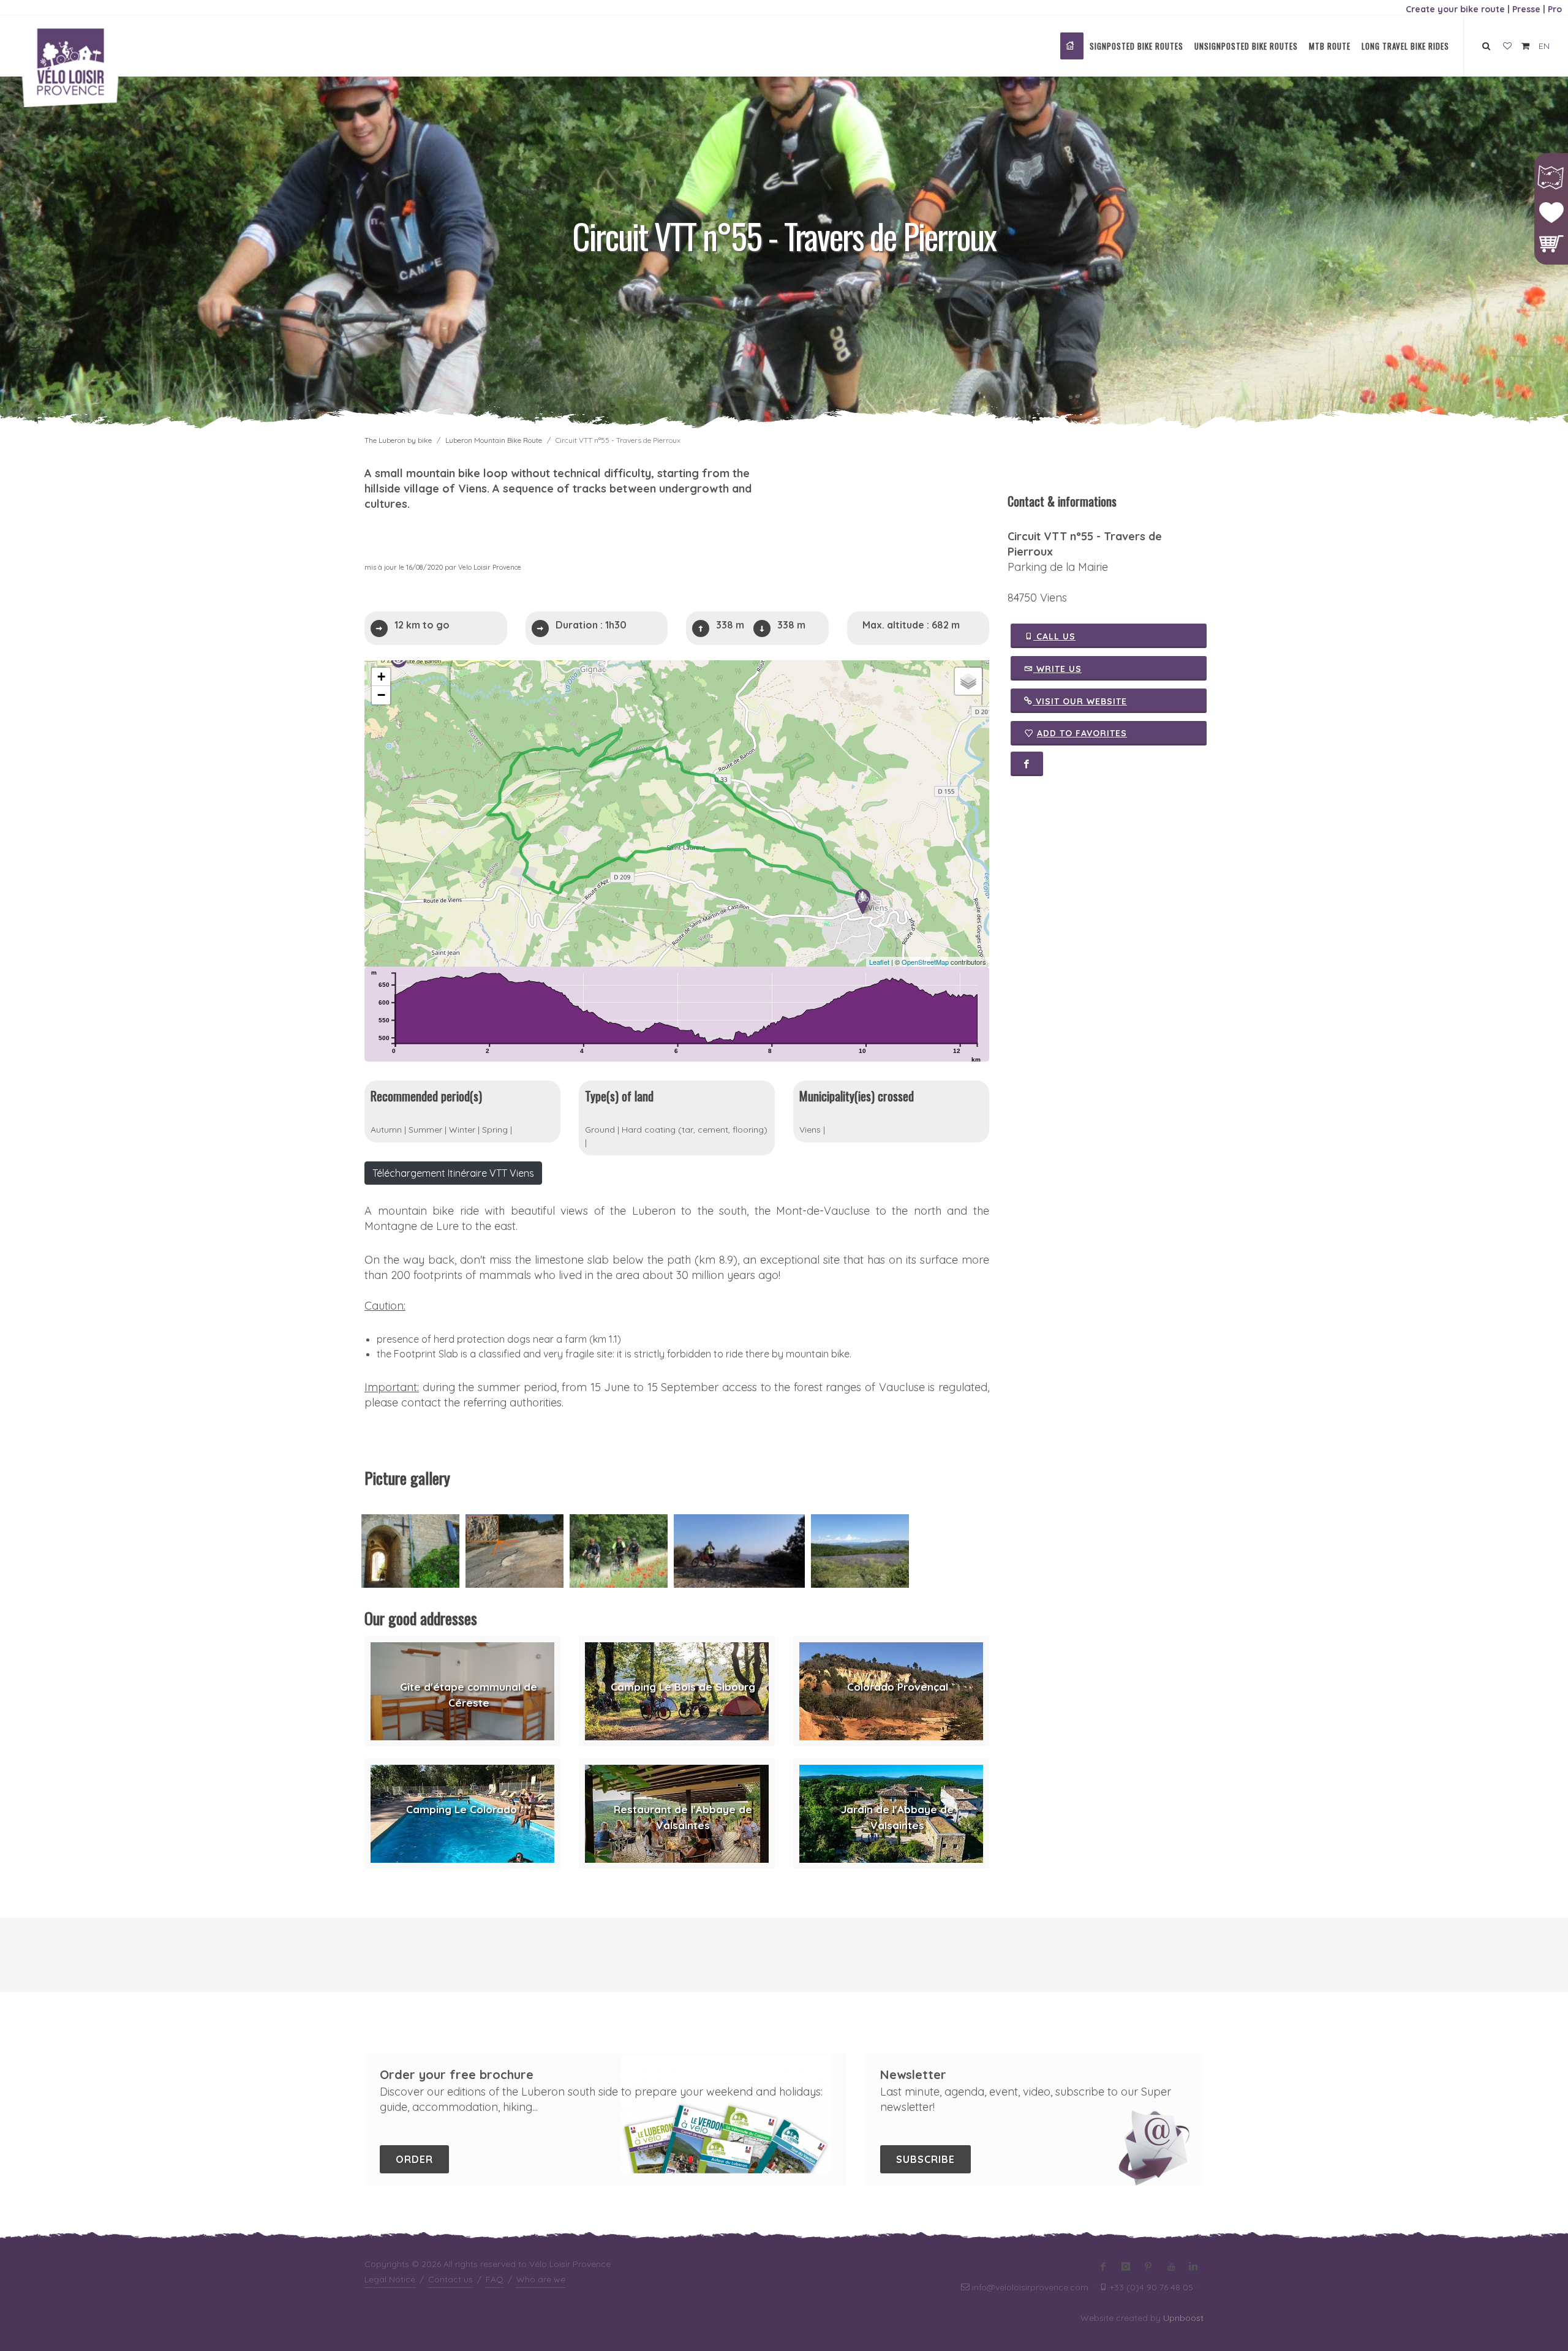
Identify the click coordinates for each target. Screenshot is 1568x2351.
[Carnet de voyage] (1507, 47)
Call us (1054, 636)
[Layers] (968, 681)
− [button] (381, 695)
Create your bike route (1455, 9)
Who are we (541, 2279)
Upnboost (1183, 2318)
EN (1544, 46)
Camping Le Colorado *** (469, 1809)
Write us (1057, 669)
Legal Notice (390, 2279)
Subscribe (925, 2159)
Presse (1526, 9)
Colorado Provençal (898, 1687)
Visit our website (1080, 701)
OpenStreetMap (925, 962)
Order (414, 2159)
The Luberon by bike (398, 440)
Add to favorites (1082, 733)
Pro (1555, 9)
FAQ (495, 2279)
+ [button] (381, 677)
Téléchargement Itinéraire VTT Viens (453, 1173)
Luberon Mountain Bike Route (494, 440)
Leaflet (879, 962)
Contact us (450, 2279)
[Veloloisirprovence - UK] (1072, 46)
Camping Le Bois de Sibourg (683, 1687)
